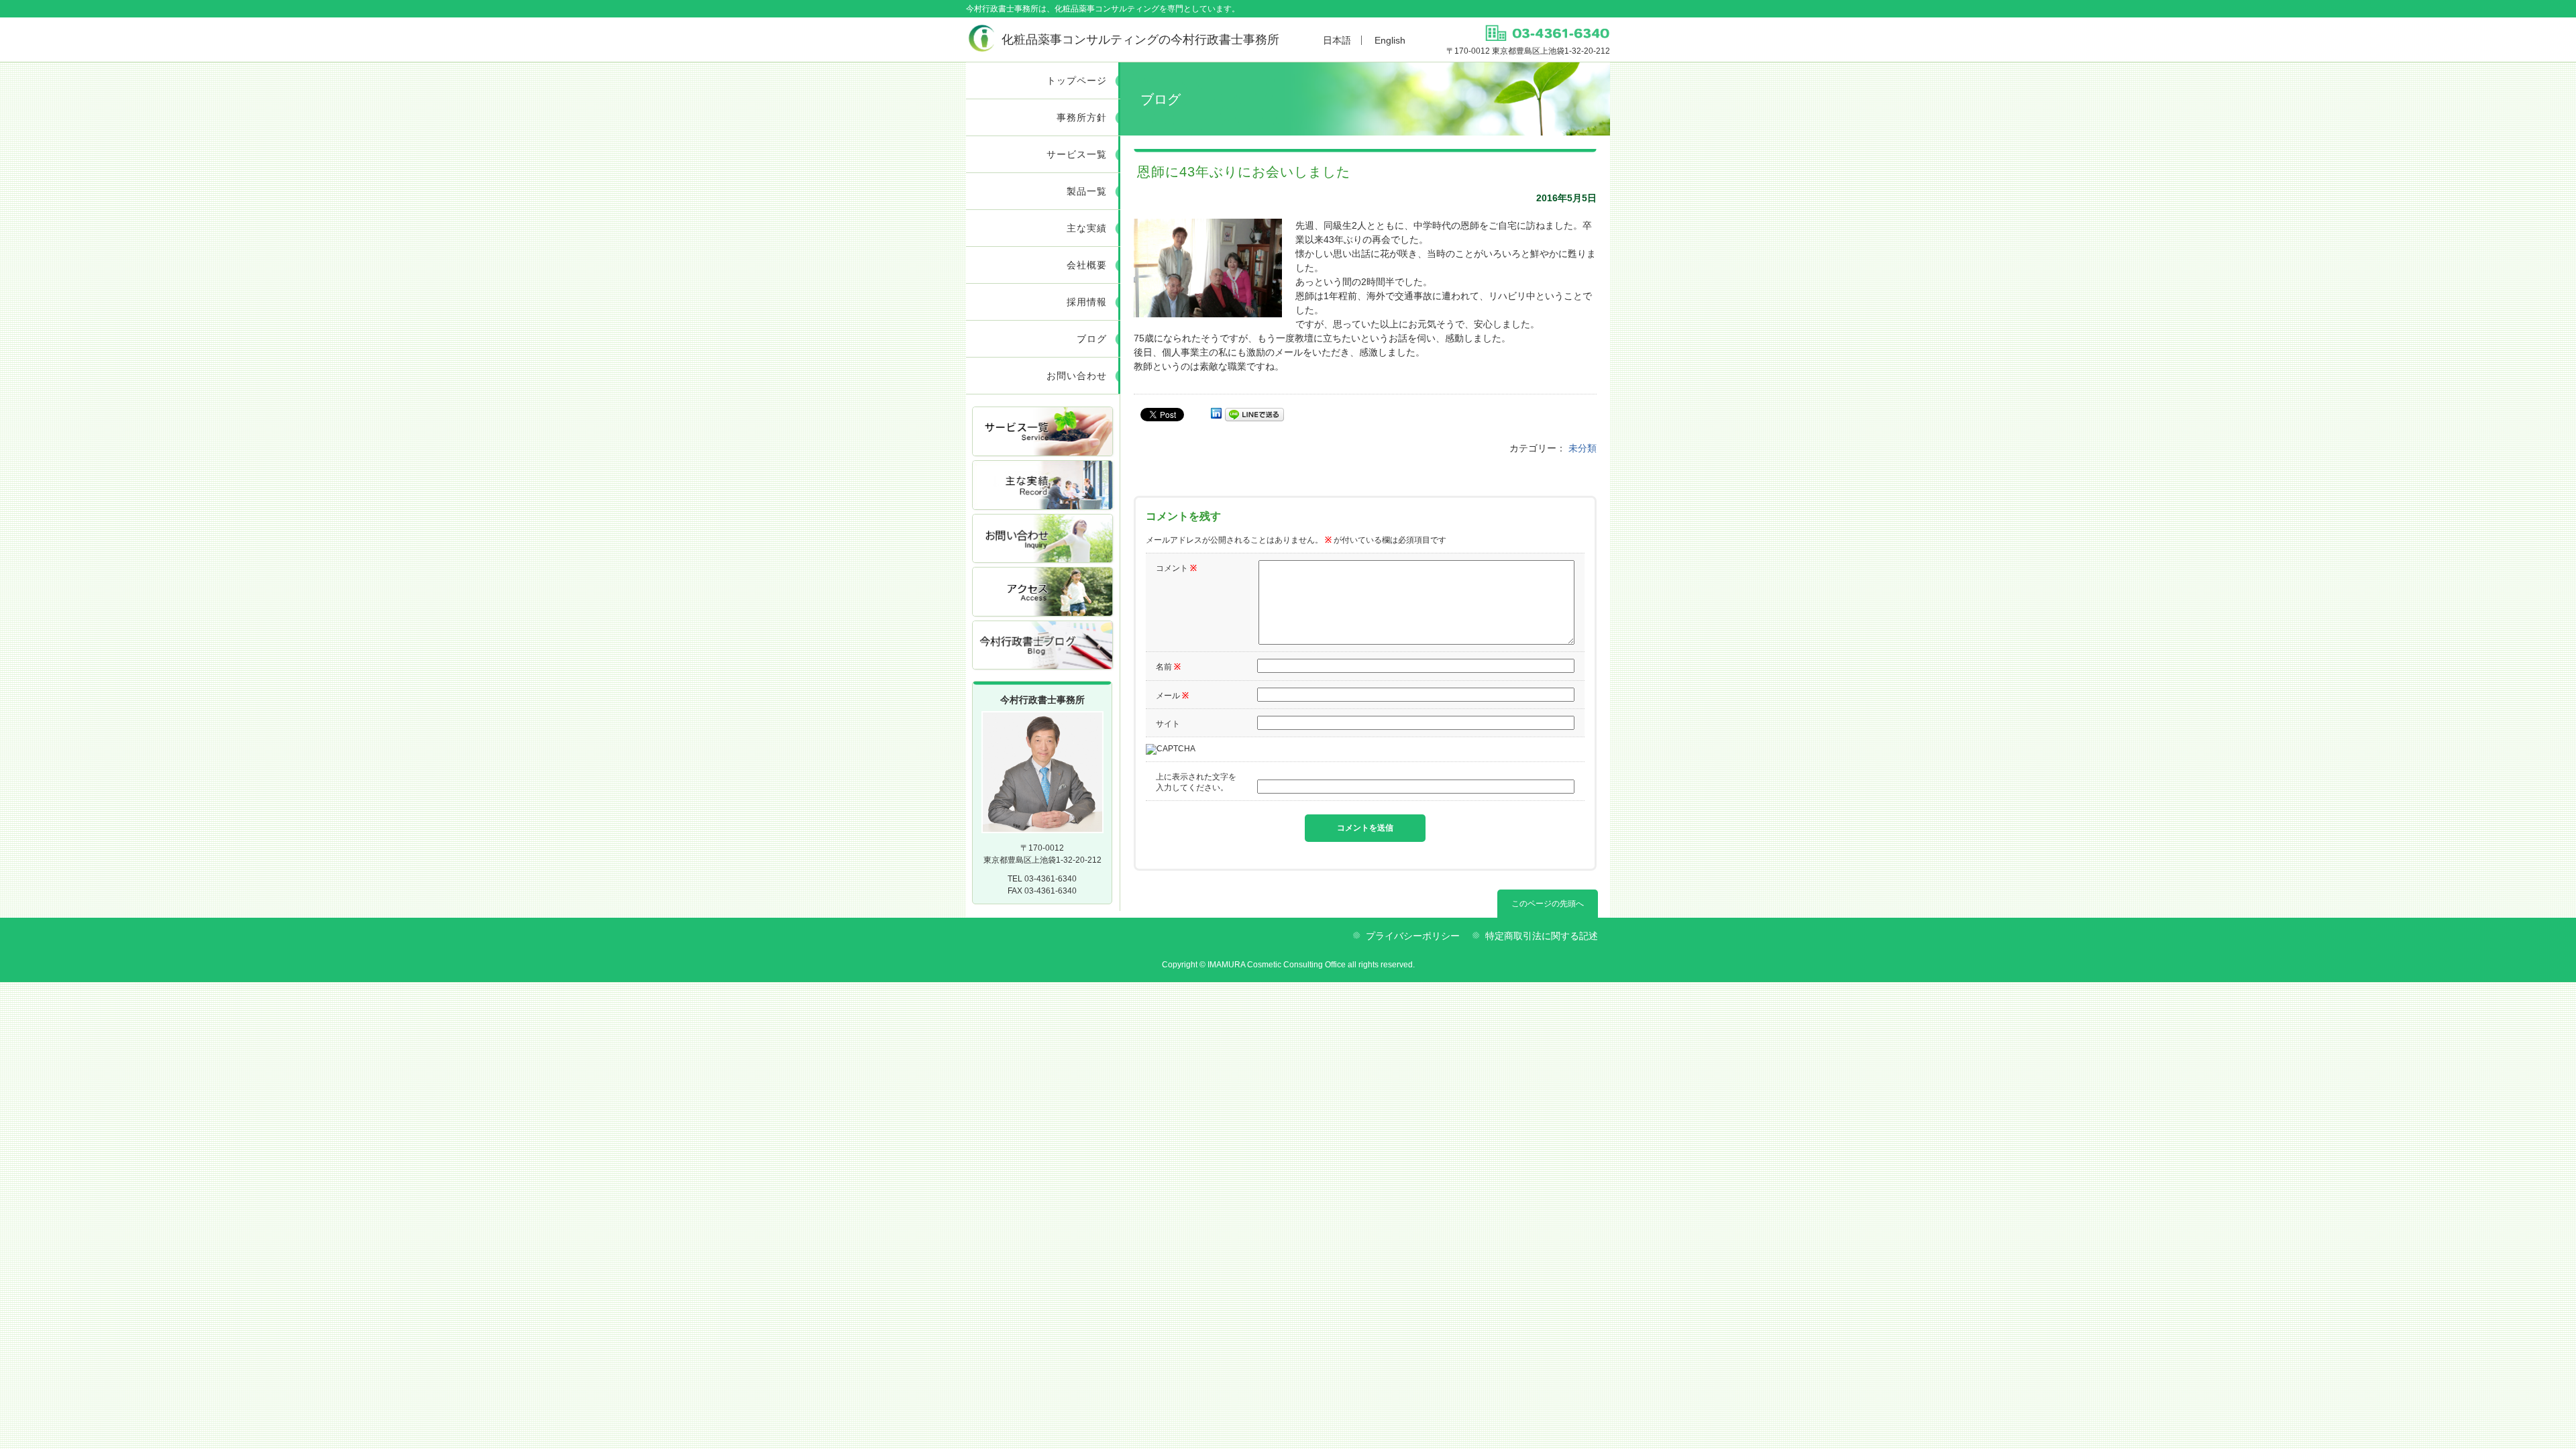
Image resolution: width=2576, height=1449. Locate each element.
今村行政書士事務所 (1140, 40)
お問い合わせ (1077, 376)
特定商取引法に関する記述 (1542, 936)
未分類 (1582, 448)
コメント (1176, 568)
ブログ (1092, 339)
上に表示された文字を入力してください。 (1196, 782)
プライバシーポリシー (1413, 936)
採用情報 (1087, 302)
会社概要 (1087, 265)
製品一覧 (1087, 191)
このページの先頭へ (1548, 904)
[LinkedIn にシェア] (1216, 414)
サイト (1168, 724)
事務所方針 (1082, 117)
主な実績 (1087, 228)
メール (1172, 696)
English (1390, 40)
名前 (1168, 667)
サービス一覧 (1077, 154)
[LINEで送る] (1254, 414)
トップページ (1077, 80)
